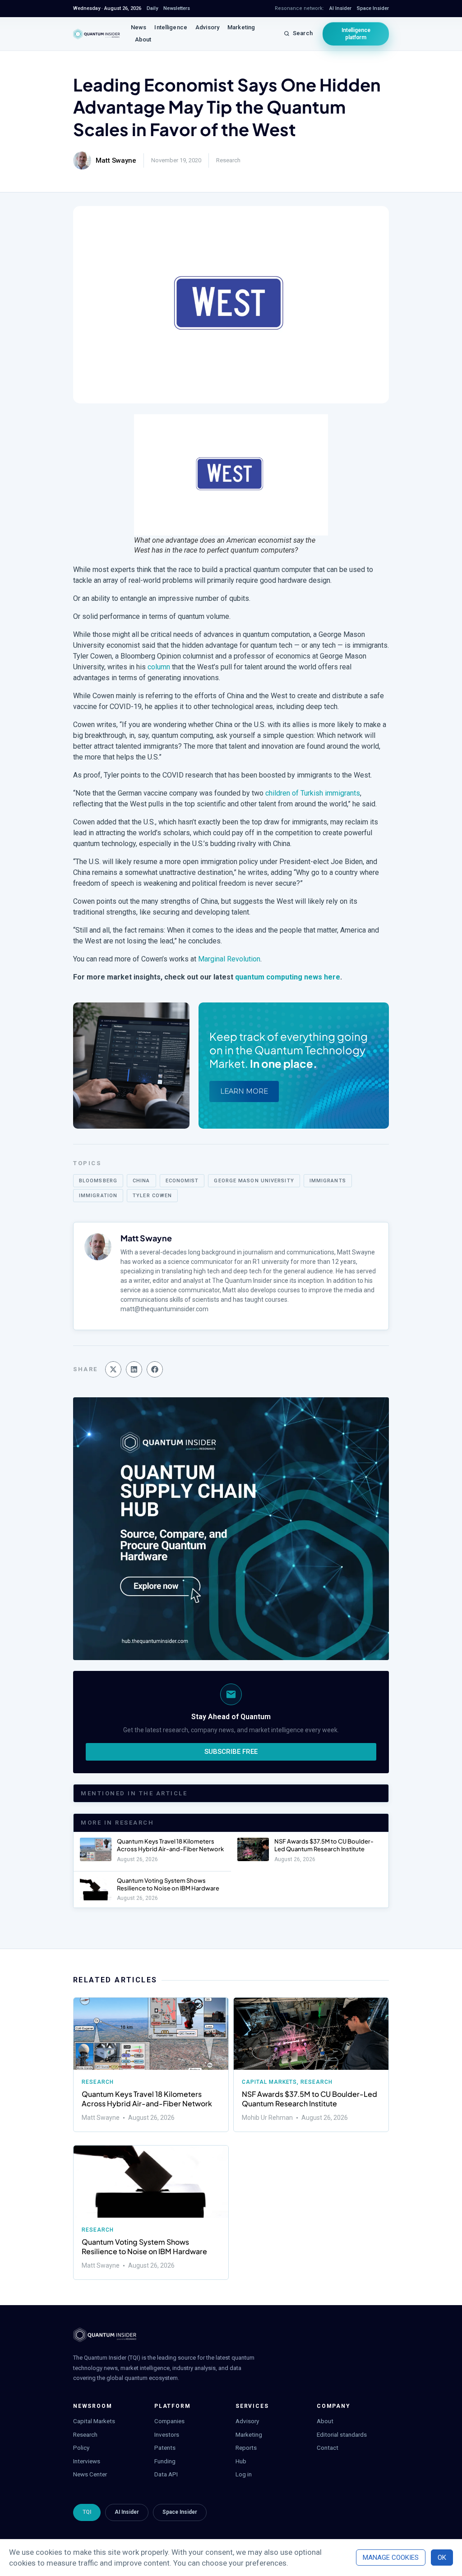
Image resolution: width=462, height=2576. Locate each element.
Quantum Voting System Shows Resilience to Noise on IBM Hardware (168, 1884)
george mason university (254, 1181)
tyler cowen (152, 1196)
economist (182, 1181)
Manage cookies (391, 2558)
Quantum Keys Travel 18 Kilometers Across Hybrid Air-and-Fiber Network (170, 1845)
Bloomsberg (98, 1181)
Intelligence (171, 27)
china (141, 1181)
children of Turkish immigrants (313, 793)
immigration (98, 1196)
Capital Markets (269, 2082)
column (159, 667)
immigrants (328, 1181)
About (143, 39)
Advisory (207, 27)
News (139, 27)
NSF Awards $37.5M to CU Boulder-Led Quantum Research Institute (324, 1845)
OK (442, 2558)
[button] (113, 1369)
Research (228, 160)
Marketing (241, 27)
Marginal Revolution (229, 959)
